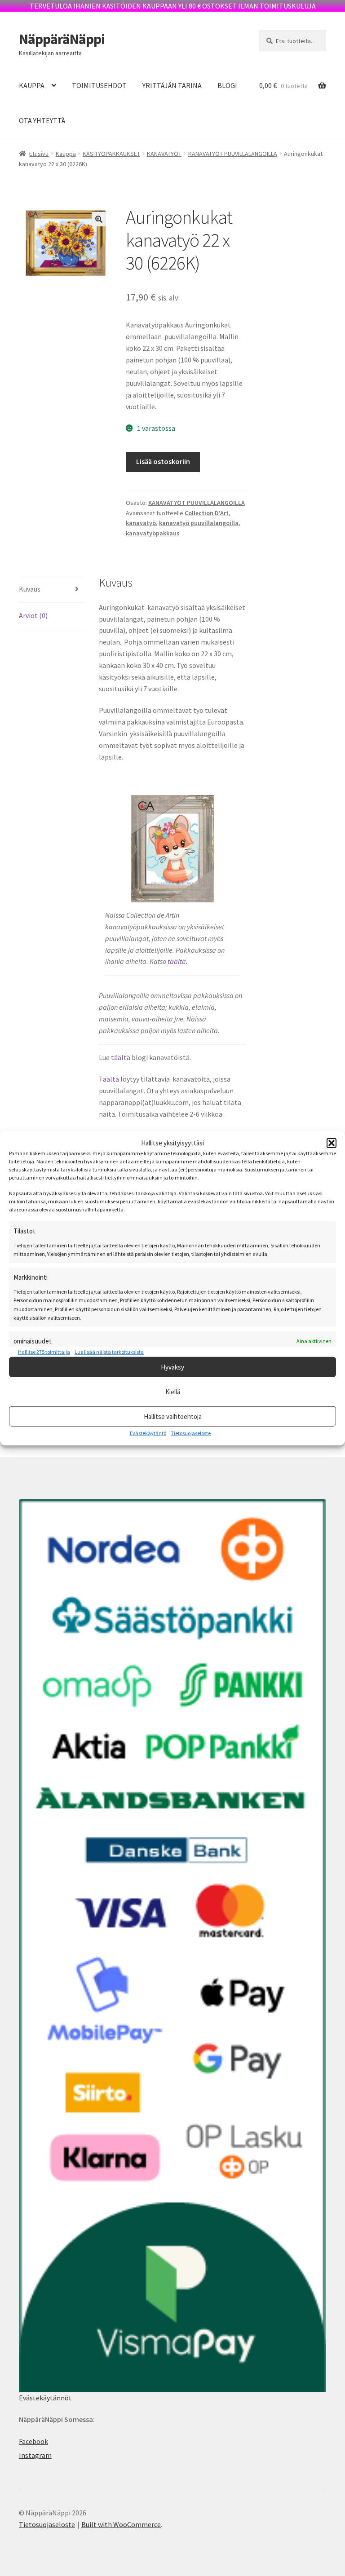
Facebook (33, 2441)
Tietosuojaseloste (191, 1433)
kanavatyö (141, 523)
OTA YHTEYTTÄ (42, 120)
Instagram (35, 2455)
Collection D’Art (207, 513)
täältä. (178, 961)
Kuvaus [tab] (30, 589)
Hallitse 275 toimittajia (44, 1351)
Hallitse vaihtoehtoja (173, 1416)
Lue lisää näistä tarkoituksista (109, 1351)
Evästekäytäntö (148, 1433)
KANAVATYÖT (164, 154)
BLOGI (227, 85)
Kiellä (173, 1391)
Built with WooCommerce (121, 2524)
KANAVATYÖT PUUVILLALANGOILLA (233, 154)
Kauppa (66, 154)
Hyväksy (172, 1367)
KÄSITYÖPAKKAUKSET (111, 154)
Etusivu (39, 154)
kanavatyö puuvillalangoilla (199, 523)
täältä (120, 1057)
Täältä (109, 1079)
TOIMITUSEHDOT (99, 85)
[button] (332, 1143)
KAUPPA (32, 85)
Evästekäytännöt (45, 2398)
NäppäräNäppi (62, 39)
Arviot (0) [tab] (33, 615)
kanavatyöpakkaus (153, 533)
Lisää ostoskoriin (163, 461)
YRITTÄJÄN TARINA (172, 85)
